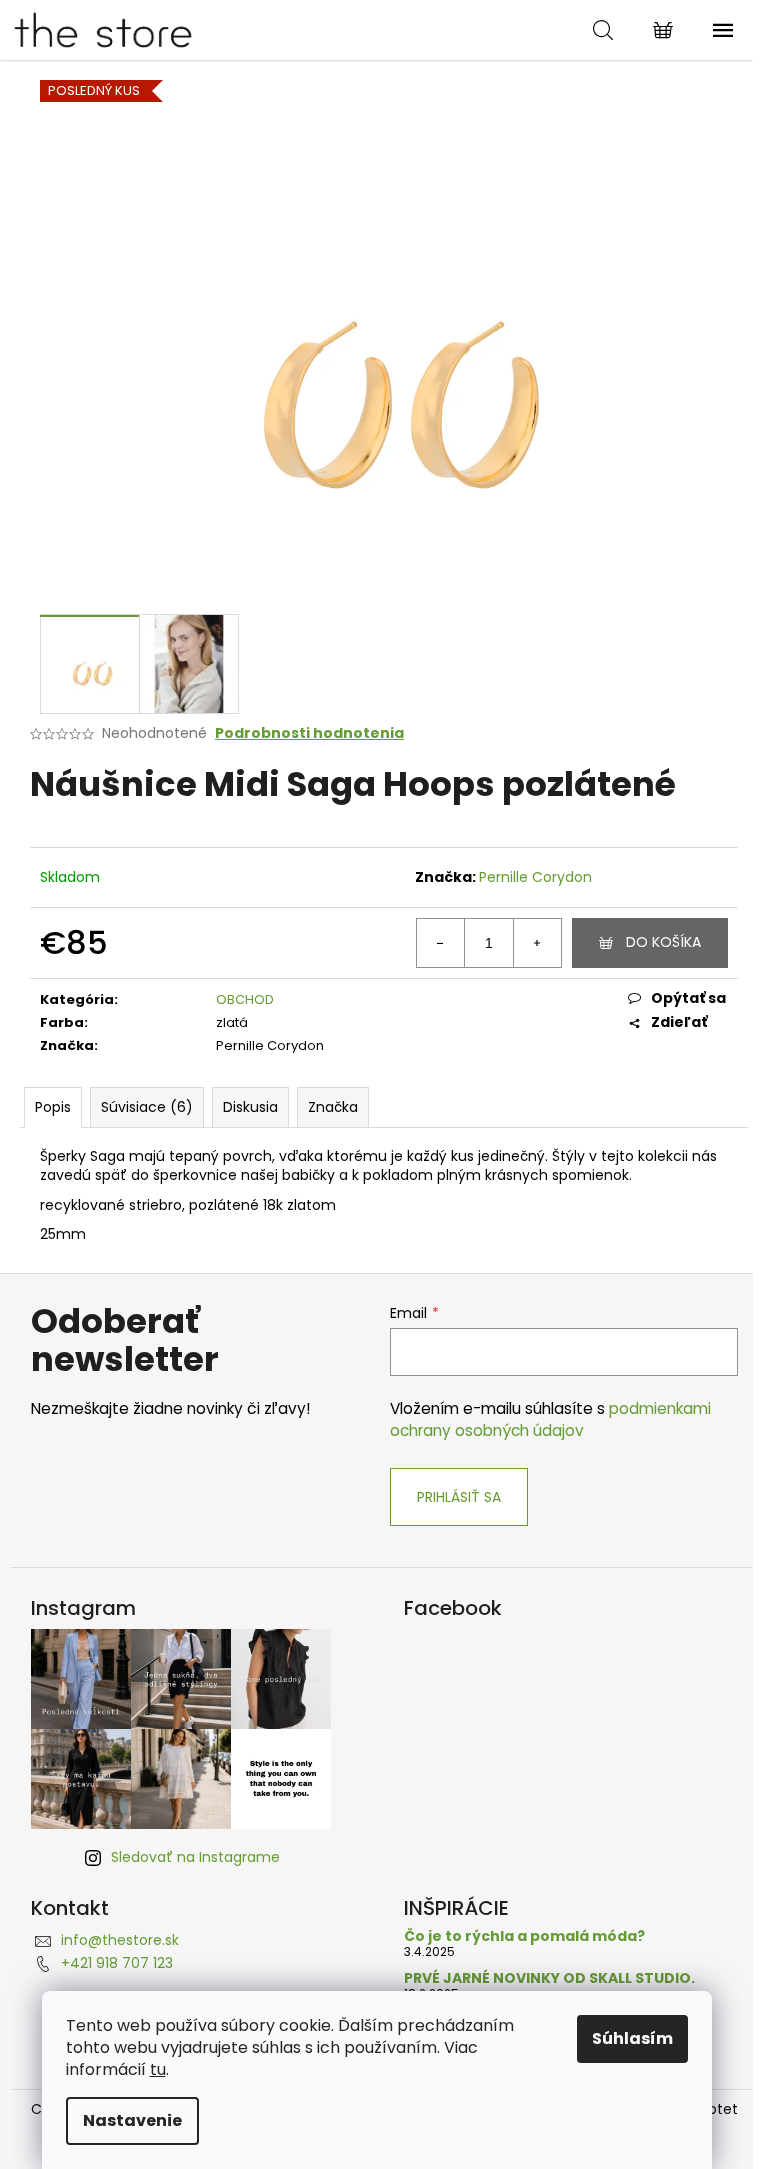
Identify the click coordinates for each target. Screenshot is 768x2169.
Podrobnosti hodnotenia (309, 733)
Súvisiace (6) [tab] (147, 1107)
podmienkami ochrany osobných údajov (550, 1419)
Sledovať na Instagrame (195, 1857)
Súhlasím (632, 2038)
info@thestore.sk (120, 1940)
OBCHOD (245, 999)
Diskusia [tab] (250, 1107)
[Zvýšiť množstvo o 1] (537, 943)
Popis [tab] (53, 1107)
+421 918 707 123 (117, 1963)
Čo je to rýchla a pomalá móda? (524, 1936)
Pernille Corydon (535, 877)
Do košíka (663, 942)
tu (158, 2069)
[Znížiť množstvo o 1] (441, 943)
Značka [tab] (333, 1107)
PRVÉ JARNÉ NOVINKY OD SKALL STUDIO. (549, 1978)
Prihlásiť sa (459, 1497)
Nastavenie (132, 2120)
